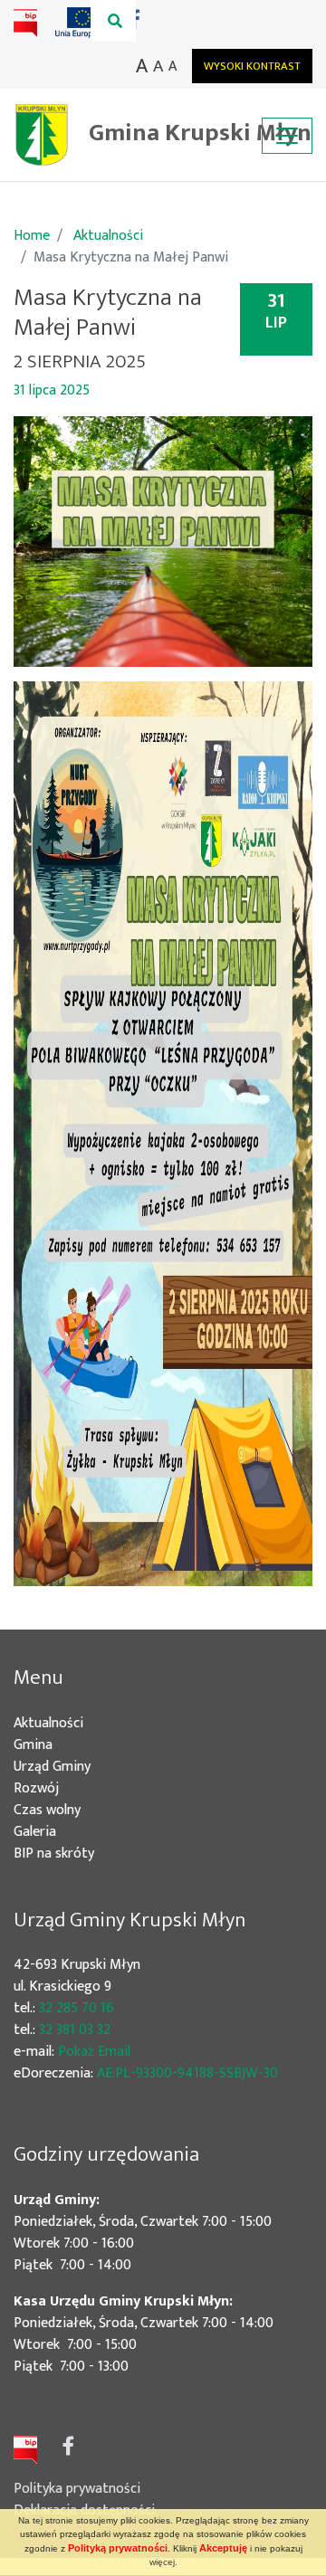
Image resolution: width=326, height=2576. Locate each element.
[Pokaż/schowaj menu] (287, 136)
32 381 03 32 (75, 2030)
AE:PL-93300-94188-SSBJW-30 (187, 2073)
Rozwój (63, 1789)
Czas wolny (74, 1811)
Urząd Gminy (79, 1767)
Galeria (35, 1832)
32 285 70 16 (77, 2008)
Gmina (60, 1745)
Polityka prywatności (77, 2489)
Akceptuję (223, 2548)
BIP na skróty (81, 1854)
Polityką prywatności (118, 2548)
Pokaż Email (94, 2052)
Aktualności (108, 236)
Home (32, 236)
